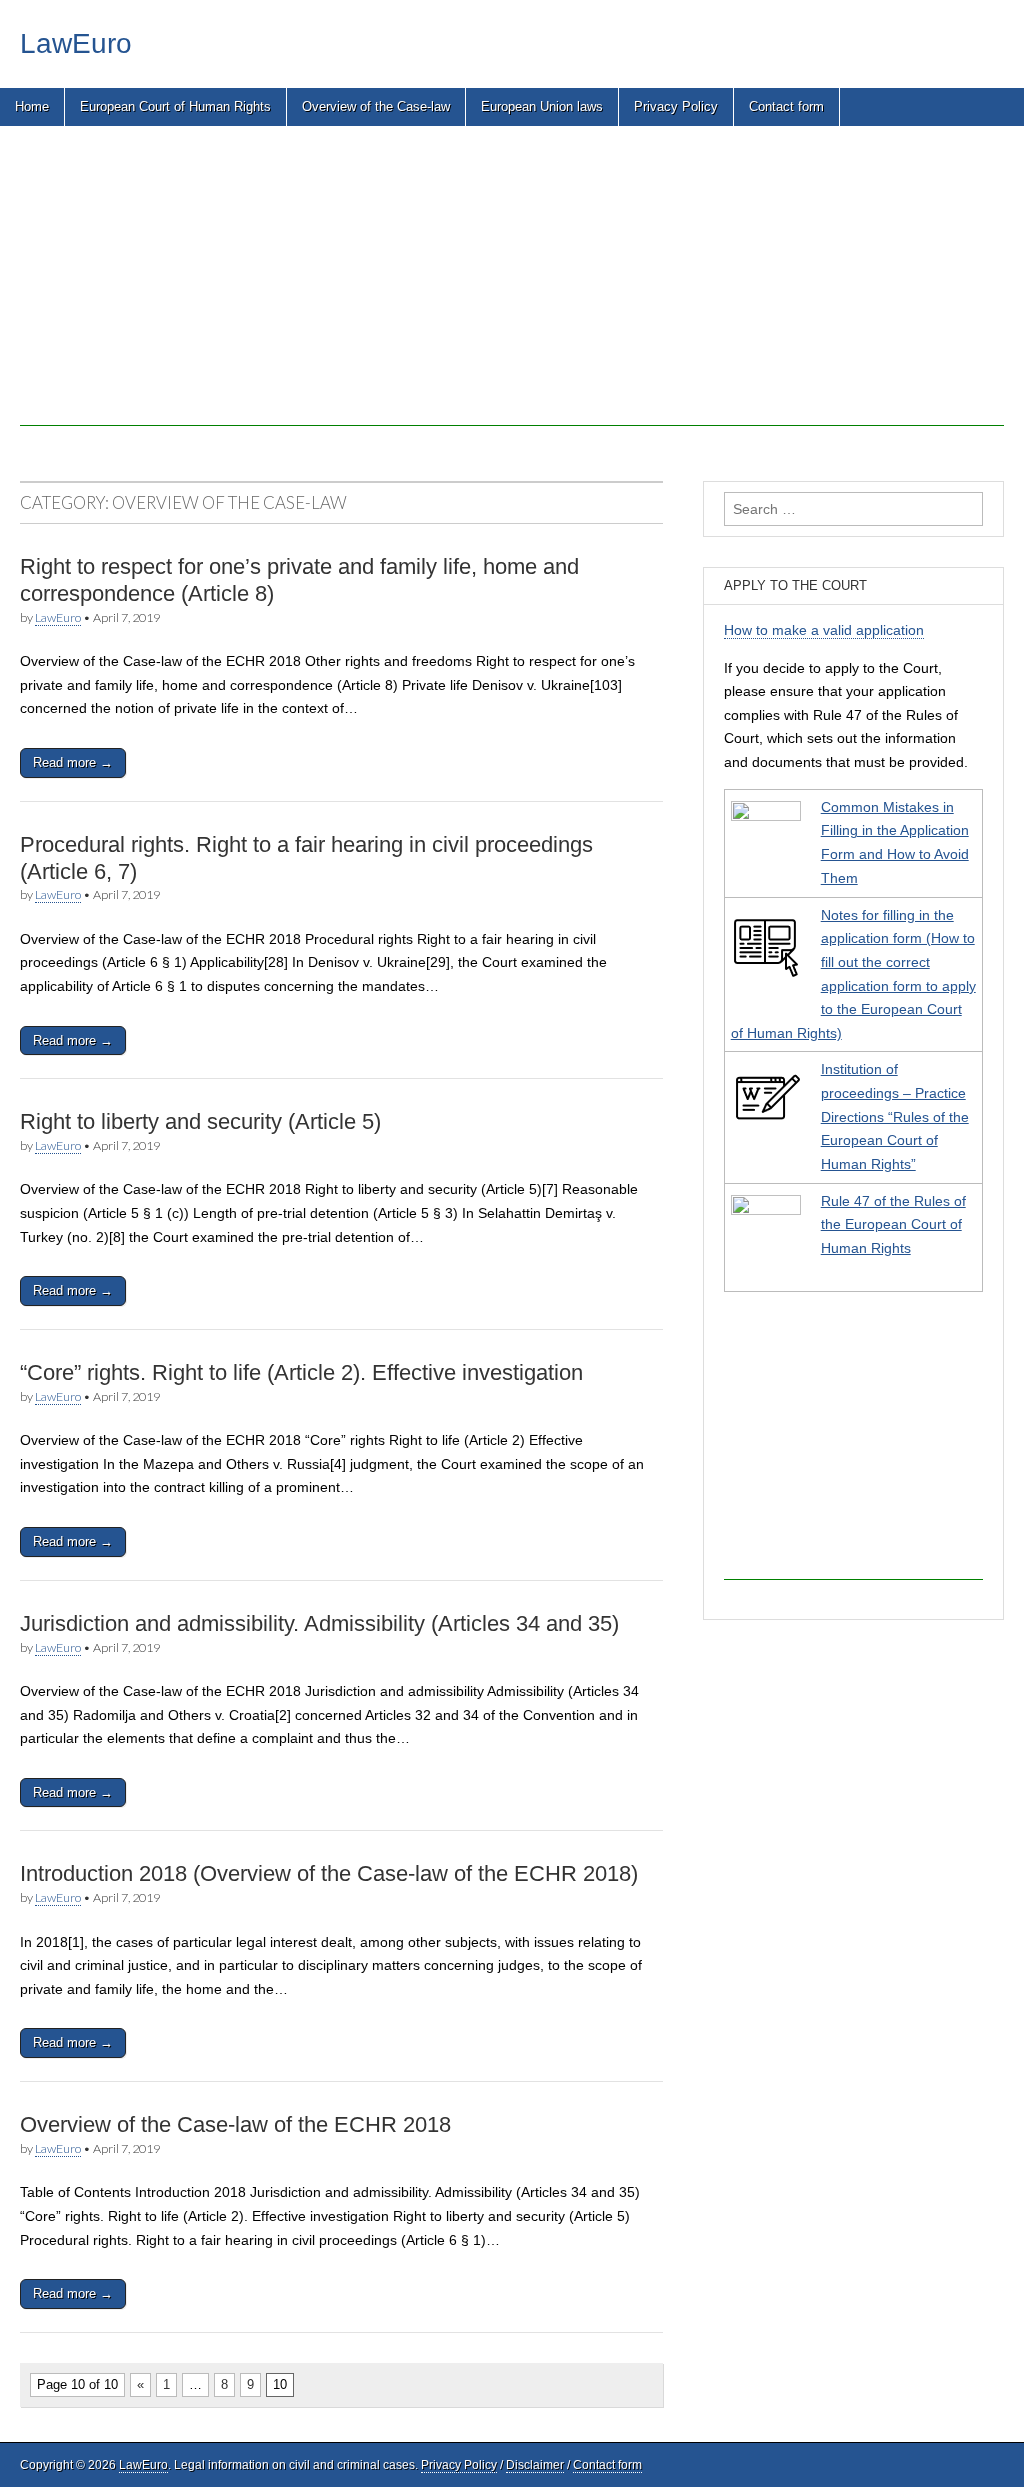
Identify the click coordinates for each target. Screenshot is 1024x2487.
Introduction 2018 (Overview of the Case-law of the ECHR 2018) (329, 1873)
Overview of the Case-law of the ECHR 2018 (235, 2124)
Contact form (786, 106)
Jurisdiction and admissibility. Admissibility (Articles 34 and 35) (319, 1623)
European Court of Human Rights (175, 106)
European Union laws (542, 106)
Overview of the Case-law (376, 106)
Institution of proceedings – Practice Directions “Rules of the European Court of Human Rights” (895, 1116)
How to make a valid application (824, 630)
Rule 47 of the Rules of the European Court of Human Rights (893, 1224)
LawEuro (76, 43)
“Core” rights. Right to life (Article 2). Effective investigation (301, 1372)
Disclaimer (535, 2465)
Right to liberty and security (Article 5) (200, 1121)
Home (32, 106)
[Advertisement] (512, 286)
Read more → (73, 762)
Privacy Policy (676, 106)
